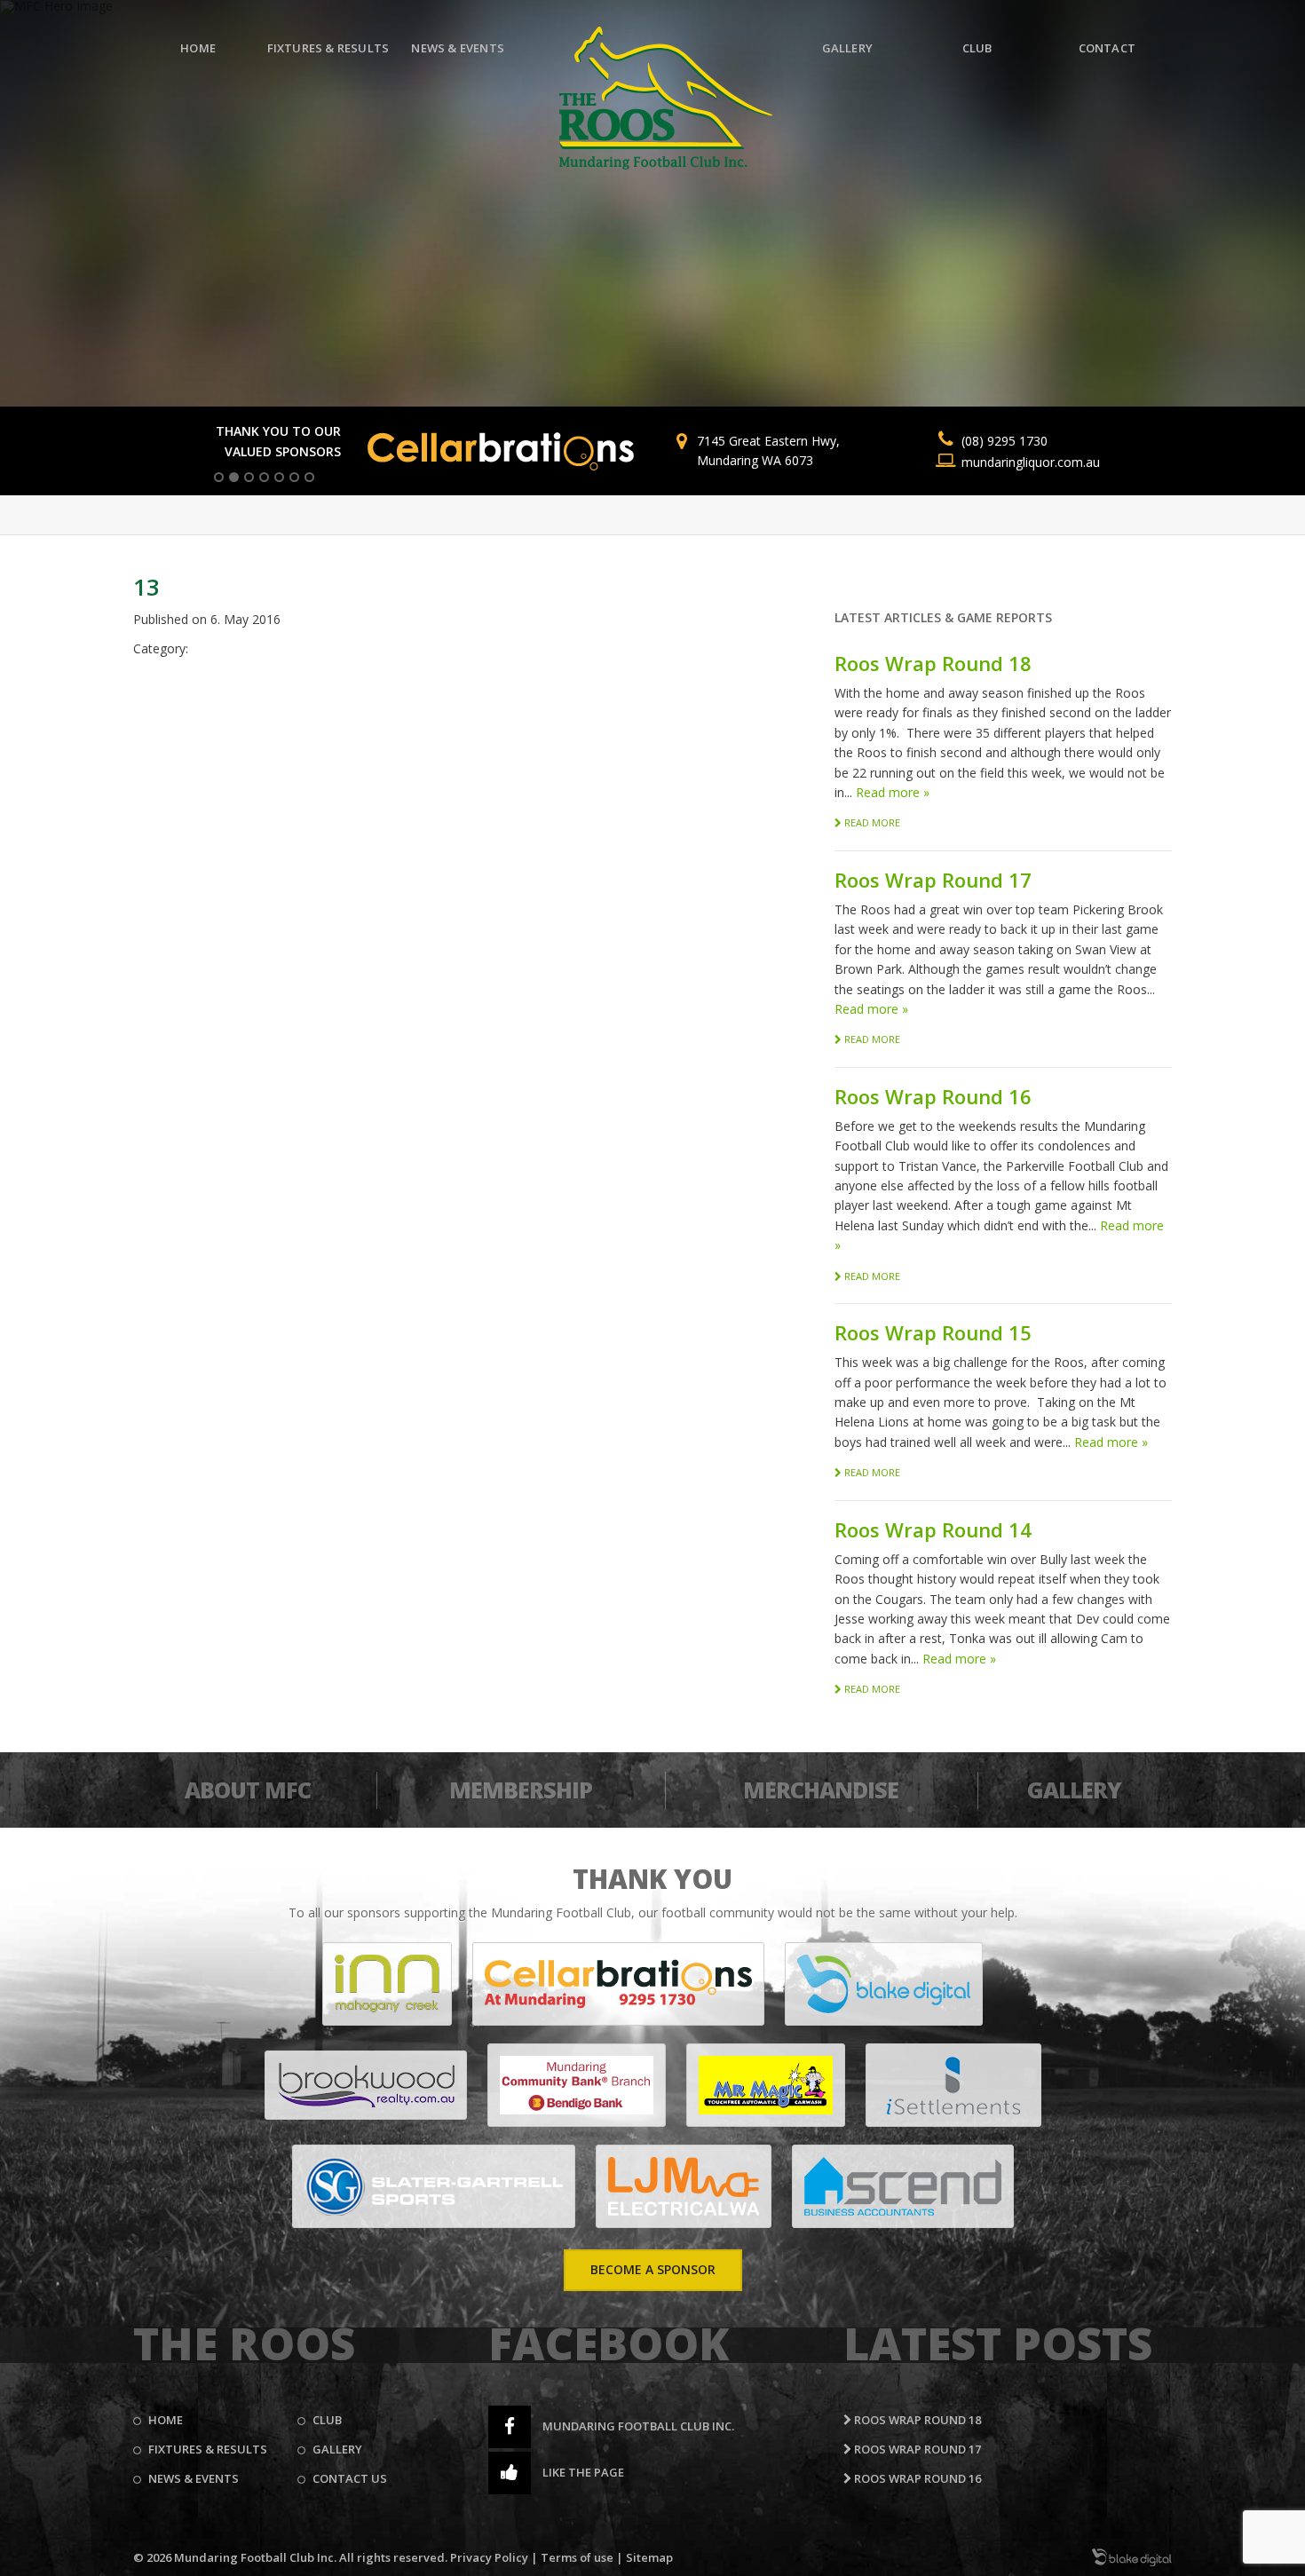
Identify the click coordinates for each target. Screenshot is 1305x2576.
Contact (1107, 48)
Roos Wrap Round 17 (933, 880)
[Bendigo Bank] (577, 2085)
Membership (521, 1790)
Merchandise (821, 1790)
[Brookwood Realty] (366, 2085)
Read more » (893, 792)
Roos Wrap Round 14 (933, 1529)
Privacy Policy (489, 2557)
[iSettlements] (953, 2085)
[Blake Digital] (884, 1984)
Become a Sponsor (653, 2269)
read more (871, 822)
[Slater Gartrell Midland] (434, 2186)
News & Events (458, 48)
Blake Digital (1132, 2557)
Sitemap (649, 2557)
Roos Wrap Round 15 (933, 1332)
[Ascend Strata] (903, 2186)
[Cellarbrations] (618, 1984)
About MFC (248, 1790)
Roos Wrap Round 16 (933, 1096)
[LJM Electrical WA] (684, 2186)
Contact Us (350, 2478)
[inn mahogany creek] (387, 1984)
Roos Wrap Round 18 (933, 663)
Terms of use (577, 2557)
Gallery (847, 48)
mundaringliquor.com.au (1031, 462)
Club (977, 48)
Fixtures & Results (328, 48)
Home (198, 48)
